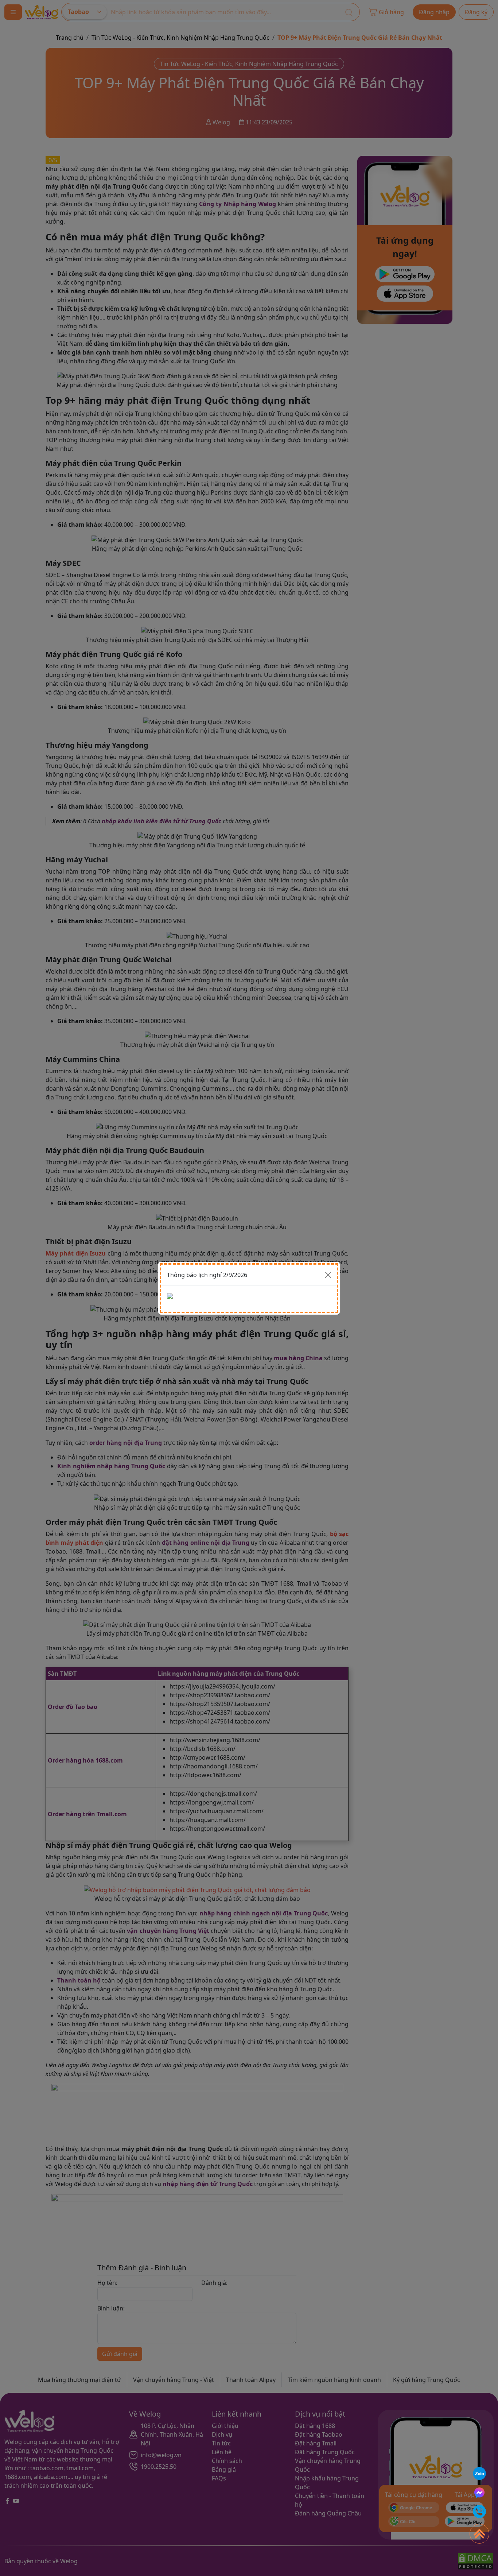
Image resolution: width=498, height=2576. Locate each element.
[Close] (328, 1275)
